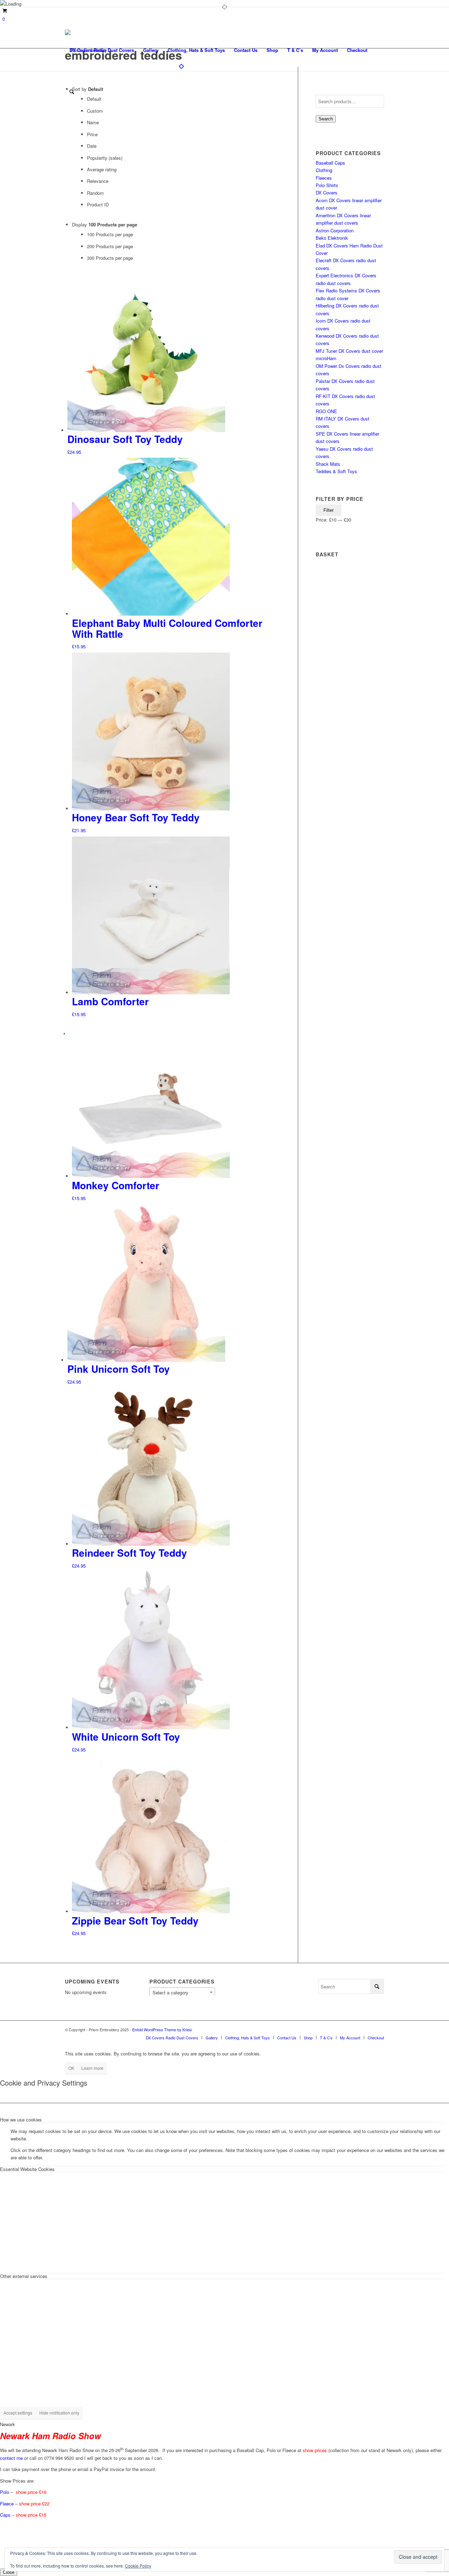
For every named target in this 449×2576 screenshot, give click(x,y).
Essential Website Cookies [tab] (27, 2169)
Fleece (7, 2504)
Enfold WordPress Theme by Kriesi (162, 2029)
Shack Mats (328, 464)
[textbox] (182, 1993)
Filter (329, 510)
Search (326, 119)
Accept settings (18, 2413)
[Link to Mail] (379, 2029)
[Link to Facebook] (368, 2029)
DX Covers (327, 193)
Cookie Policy (138, 2566)
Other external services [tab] (24, 2276)
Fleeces (324, 178)
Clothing (324, 170)
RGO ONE (326, 411)
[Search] (72, 92)
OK (71, 2068)
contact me (11, 2458)
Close (9, 2572)
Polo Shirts (327, 185)
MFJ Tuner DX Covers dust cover (349, 351)
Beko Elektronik (332, 238)
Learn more (92, 2068)
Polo (5, 2492)
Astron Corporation (335, 230)
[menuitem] (102, 50)
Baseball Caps (330, 163)
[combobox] (182, 1992)
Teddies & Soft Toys (336, 471)
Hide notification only (59, 2413)
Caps (5, 2515)
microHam (326, 358)
